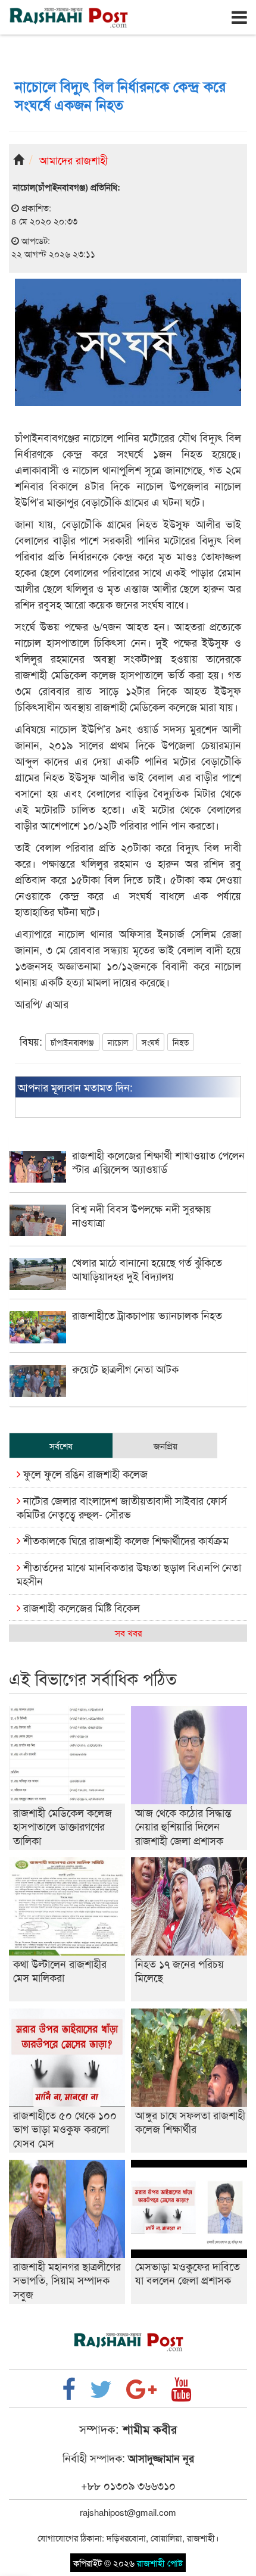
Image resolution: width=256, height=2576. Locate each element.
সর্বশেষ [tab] (61, 1446)
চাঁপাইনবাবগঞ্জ (72, 1042)
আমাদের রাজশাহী (74, 160)
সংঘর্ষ (150, 1042)
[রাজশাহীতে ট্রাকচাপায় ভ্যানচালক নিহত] (128, 1340)
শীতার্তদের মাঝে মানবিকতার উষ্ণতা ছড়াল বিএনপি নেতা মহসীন (129, 1574)
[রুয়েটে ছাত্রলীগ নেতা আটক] (128, 1393)
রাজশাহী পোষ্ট (160, 2563)
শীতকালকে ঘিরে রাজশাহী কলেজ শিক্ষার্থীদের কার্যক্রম (124, 1540)
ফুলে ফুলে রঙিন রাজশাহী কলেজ (84, 1473)
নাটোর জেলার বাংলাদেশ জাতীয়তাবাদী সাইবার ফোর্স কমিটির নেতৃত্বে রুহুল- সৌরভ (122, 1507)
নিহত (181, 1042)
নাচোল (118, 1042)
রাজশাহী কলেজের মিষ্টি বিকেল (80, 1607)
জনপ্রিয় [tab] (166, 1446)
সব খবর (128, 1632)
